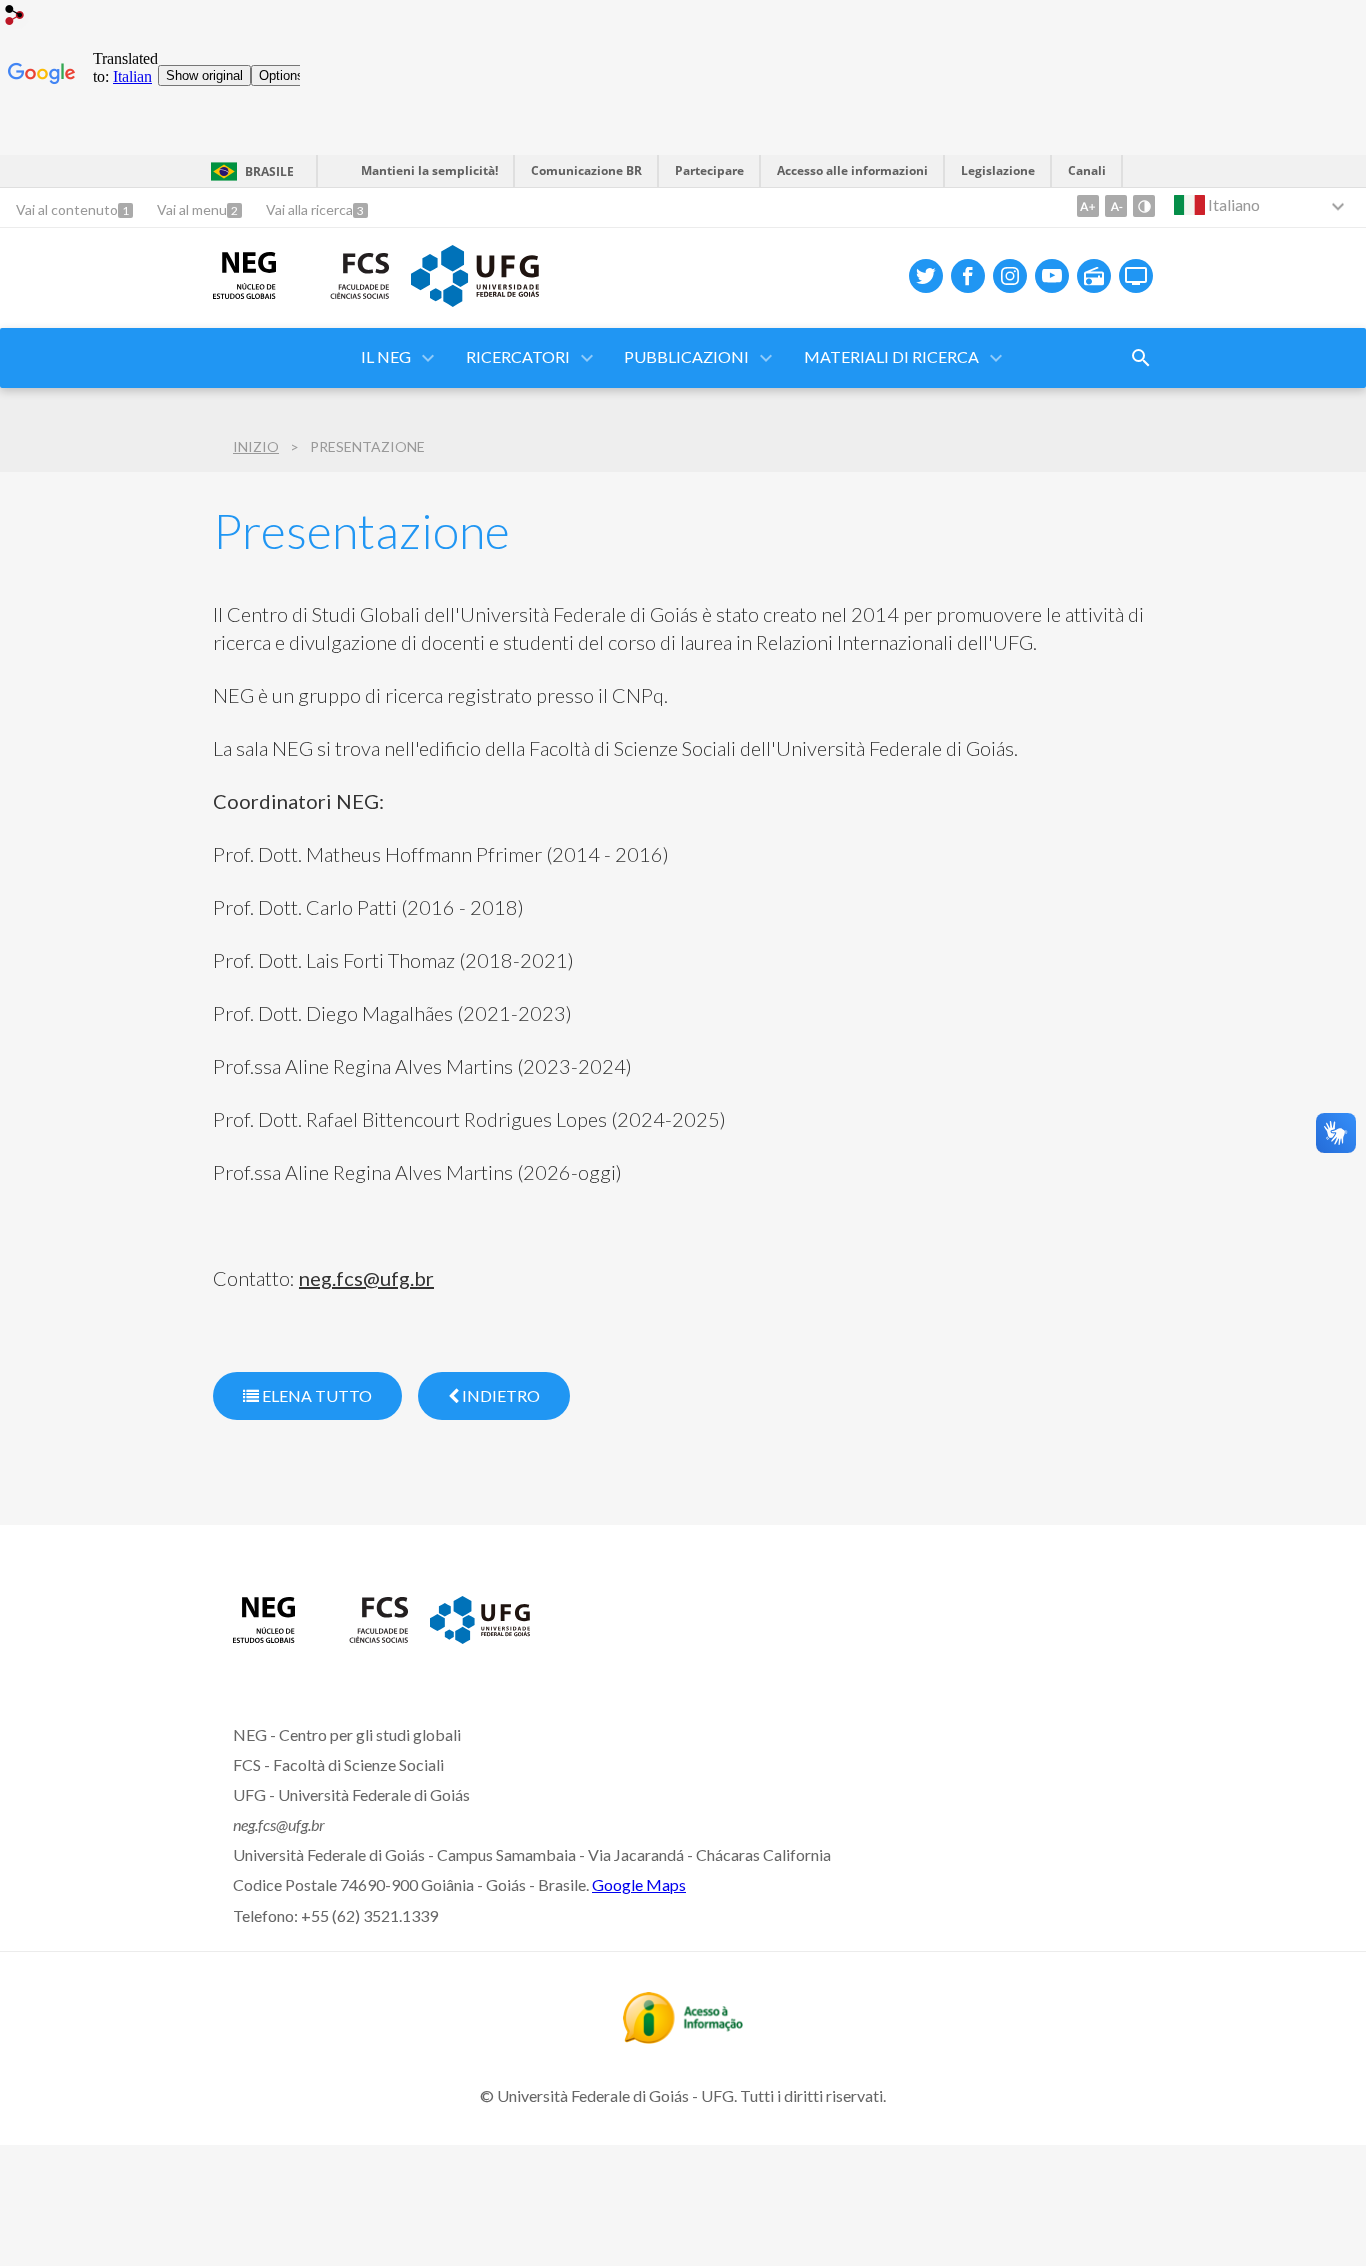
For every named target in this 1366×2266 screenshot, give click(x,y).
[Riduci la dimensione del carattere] (1116, 206)
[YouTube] (1052, 276)
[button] (519, 358)
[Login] (15, 17)
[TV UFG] (1136, 276)
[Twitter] (926, 276)
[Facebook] (968, 276)
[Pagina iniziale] (264, 1636)
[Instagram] (1010, 276)
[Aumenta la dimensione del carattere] (1088, 206)
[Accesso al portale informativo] (683, 2037)
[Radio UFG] (1094, 276)
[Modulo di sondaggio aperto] (1141, 358)
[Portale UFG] (475, 300)
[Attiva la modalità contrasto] (1144, 206)
